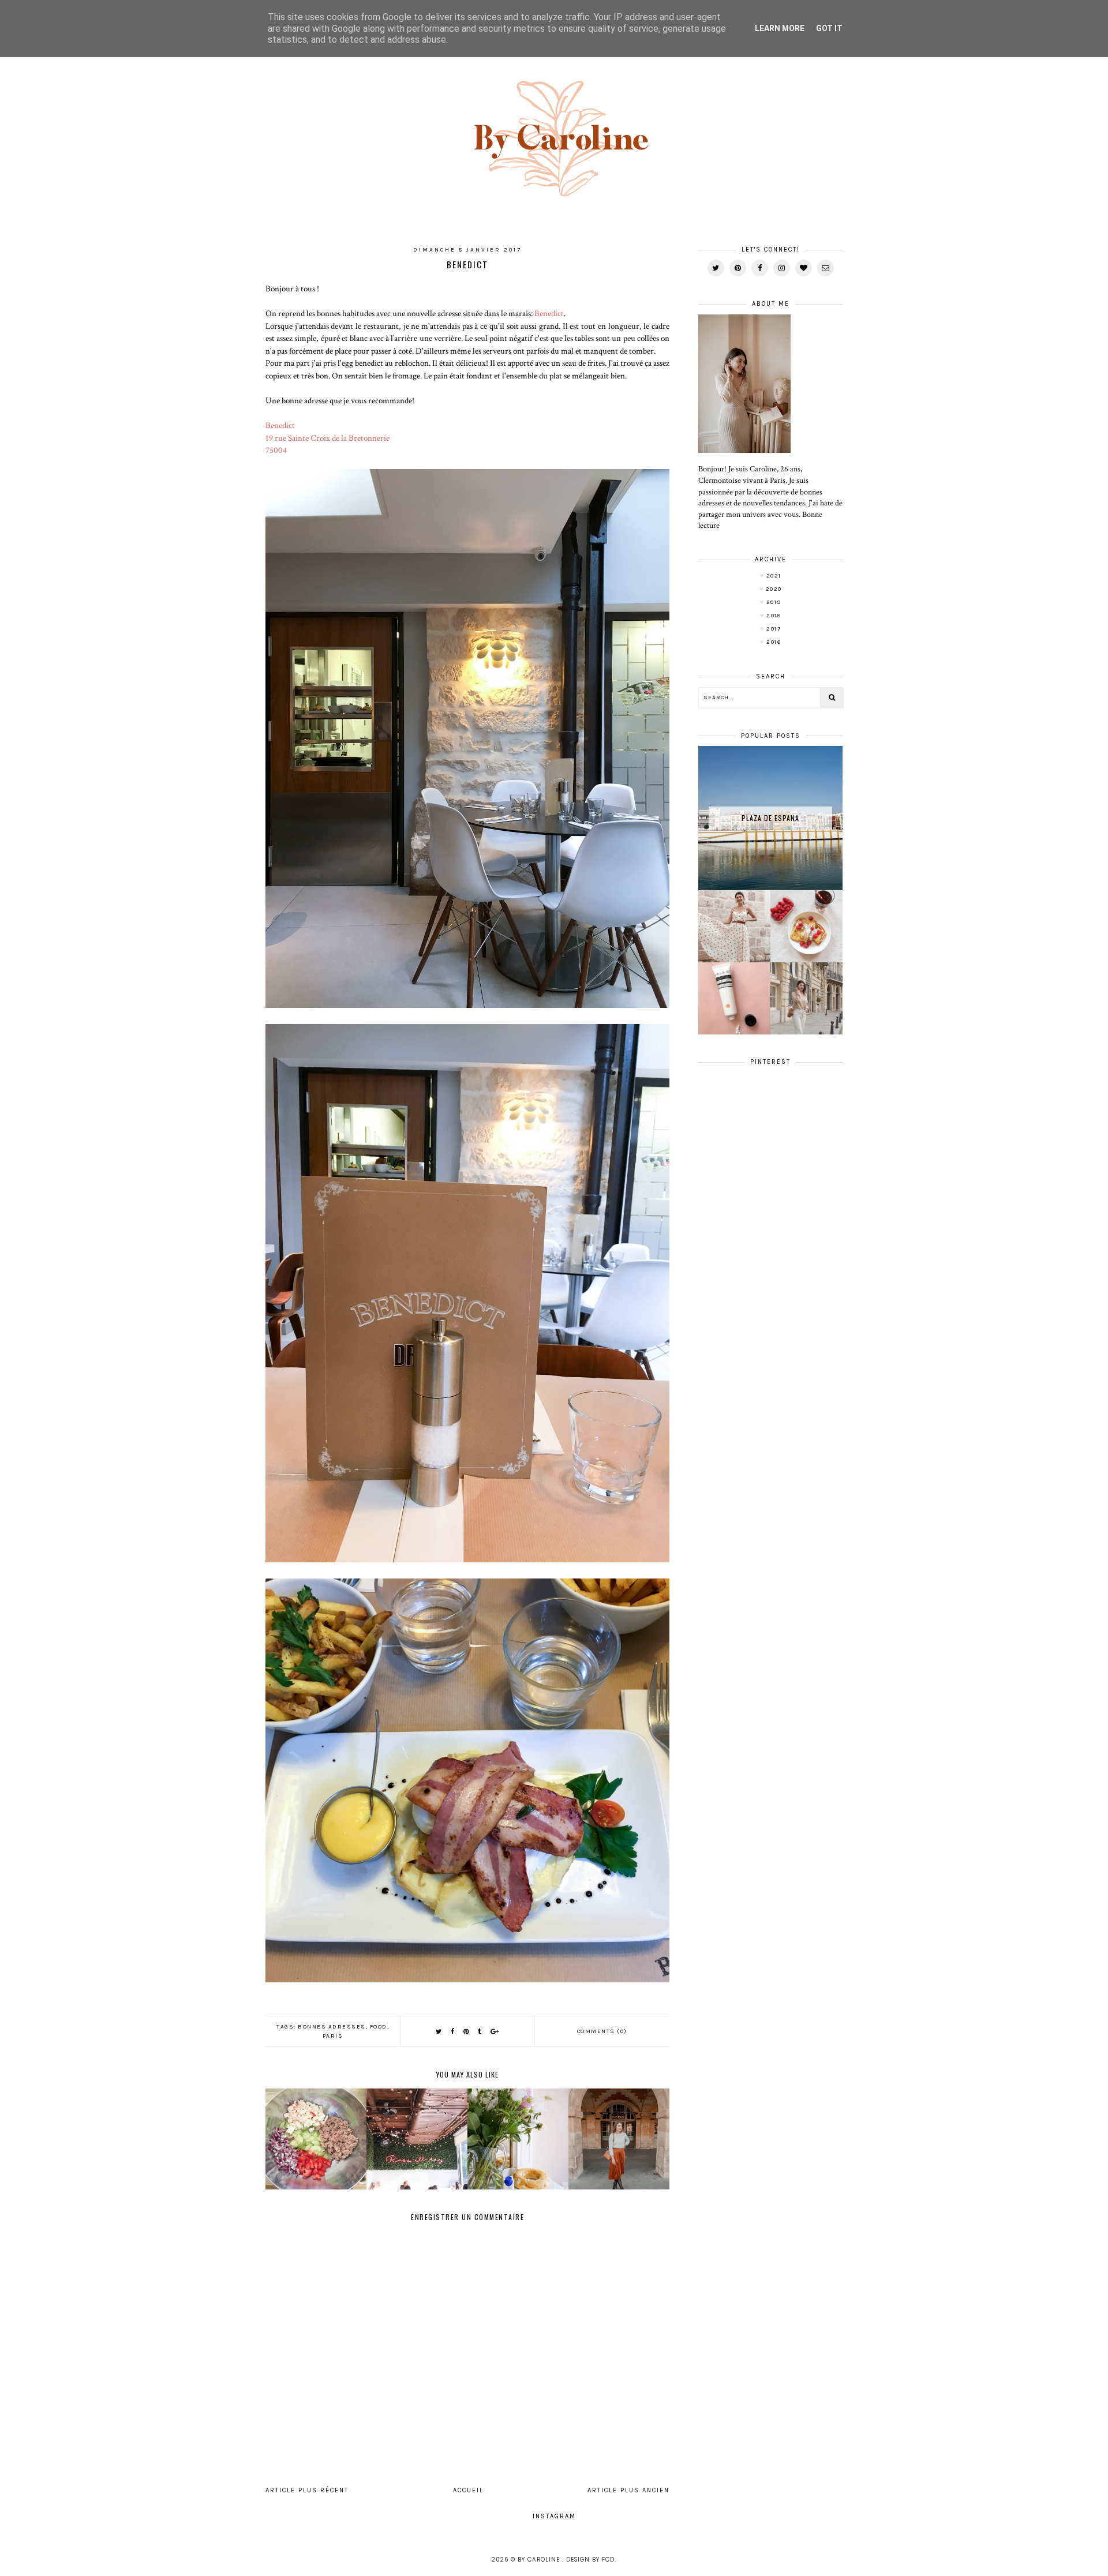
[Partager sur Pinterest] (467, 2032)
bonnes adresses (332, 2027)
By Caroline (540, 2560)
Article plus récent (307, 2490)
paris (333, 2036)
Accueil (468, 2490)
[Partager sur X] (439, 2032)
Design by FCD (590, 2560)
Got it (829, 28)
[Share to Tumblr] (480, 2032)
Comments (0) (602, 2031)
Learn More (780, 28)
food (379, 2027)
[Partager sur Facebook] (453, 2032)
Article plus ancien (628, 2490)
